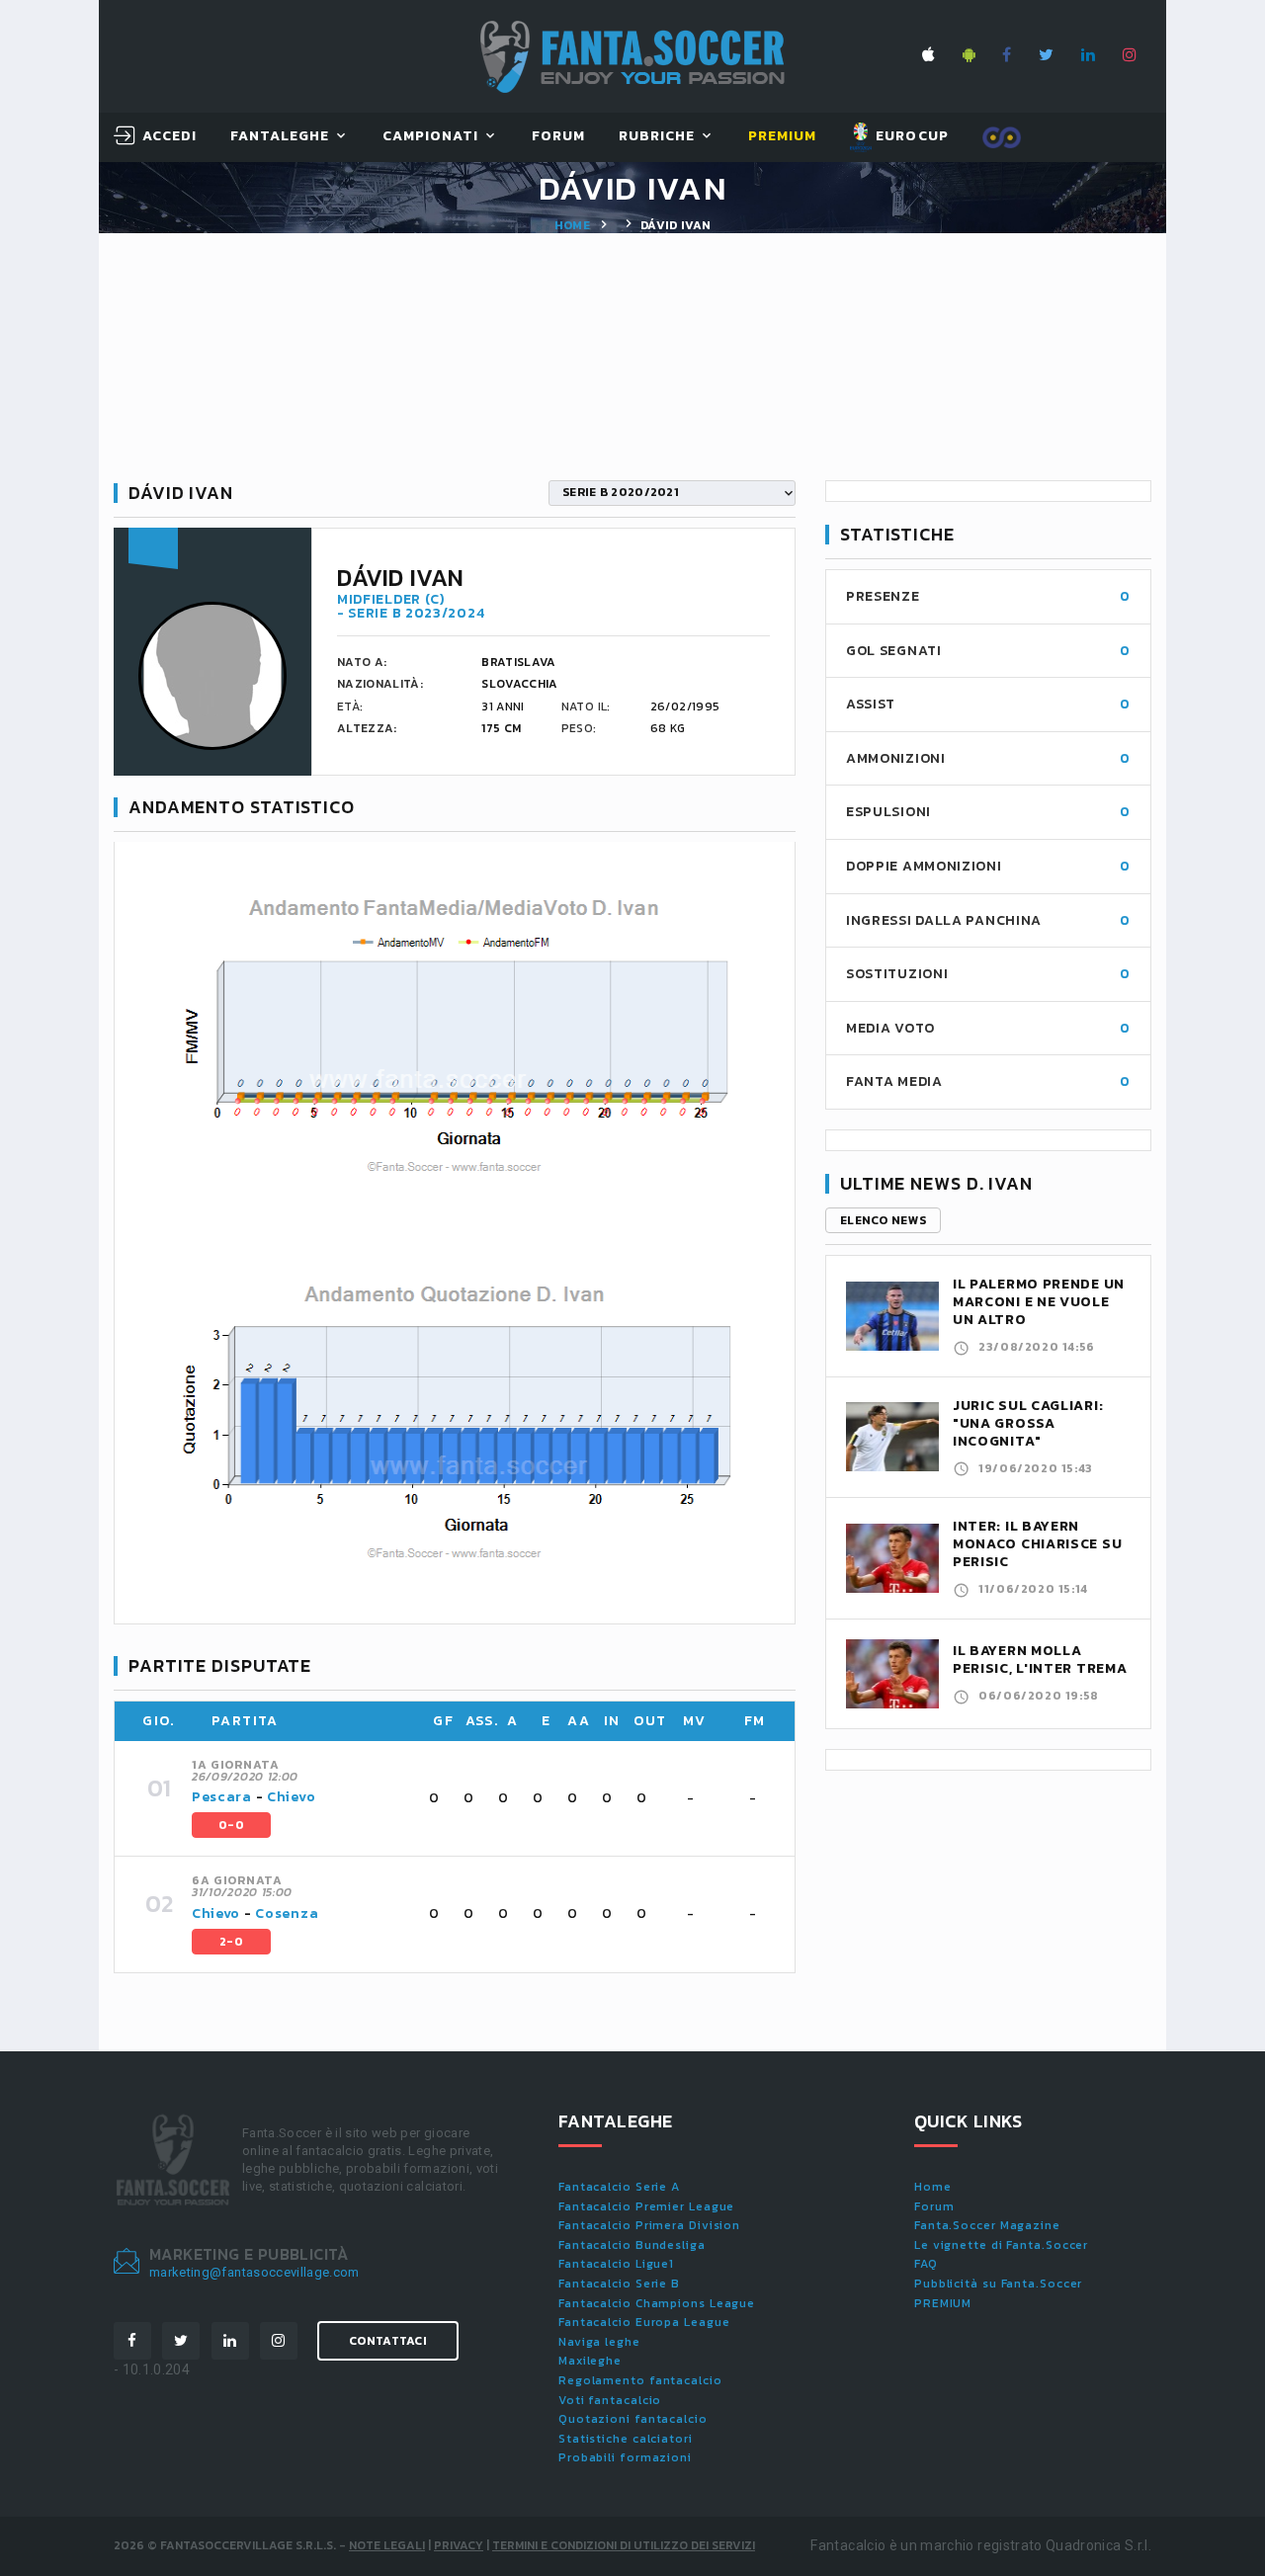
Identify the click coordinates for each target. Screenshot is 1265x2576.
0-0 (231, 1825)
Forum (558, 137)
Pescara (222, 1797)
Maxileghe (590, 2361)
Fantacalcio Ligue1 (616, 2264)
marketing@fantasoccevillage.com (254, 2272)
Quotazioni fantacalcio (633, 2419)
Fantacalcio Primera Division (649, 2225)
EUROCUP (910, 136)
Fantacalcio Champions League (657, 2303)
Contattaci (388, 2341)
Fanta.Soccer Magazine (987, 2225)
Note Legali (387, 2545)
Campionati (431, 137)
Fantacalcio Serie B (619, 2284)
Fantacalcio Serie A (619, 2187)
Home (572, 225)
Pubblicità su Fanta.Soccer (998, 2284)
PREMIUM (943, 2303)
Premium (782, 137)
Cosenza (287, 1913)
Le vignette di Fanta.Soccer (1001, 2245)
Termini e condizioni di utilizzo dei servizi (624, 2545)
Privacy (459, 2545)
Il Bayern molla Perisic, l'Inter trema (1040, 1660)
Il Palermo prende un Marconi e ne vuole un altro (1039, 1302)
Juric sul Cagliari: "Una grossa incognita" (1028, 1423)
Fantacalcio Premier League (646, 2206)
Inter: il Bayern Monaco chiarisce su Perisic (1037, 1544)
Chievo (291, 1797)
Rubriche (657, 137)
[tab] (481, 1798)
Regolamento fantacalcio (640, 2380)
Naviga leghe (599, 2342)
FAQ (926, 2264)
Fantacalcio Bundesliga (632, 2245)
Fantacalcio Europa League (644, 2322)
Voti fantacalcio (610, 2400)
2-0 (231, 1942)
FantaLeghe (280, 137)
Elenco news (883, 1220)
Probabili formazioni (625, 2457)
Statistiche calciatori (626, 2439)
